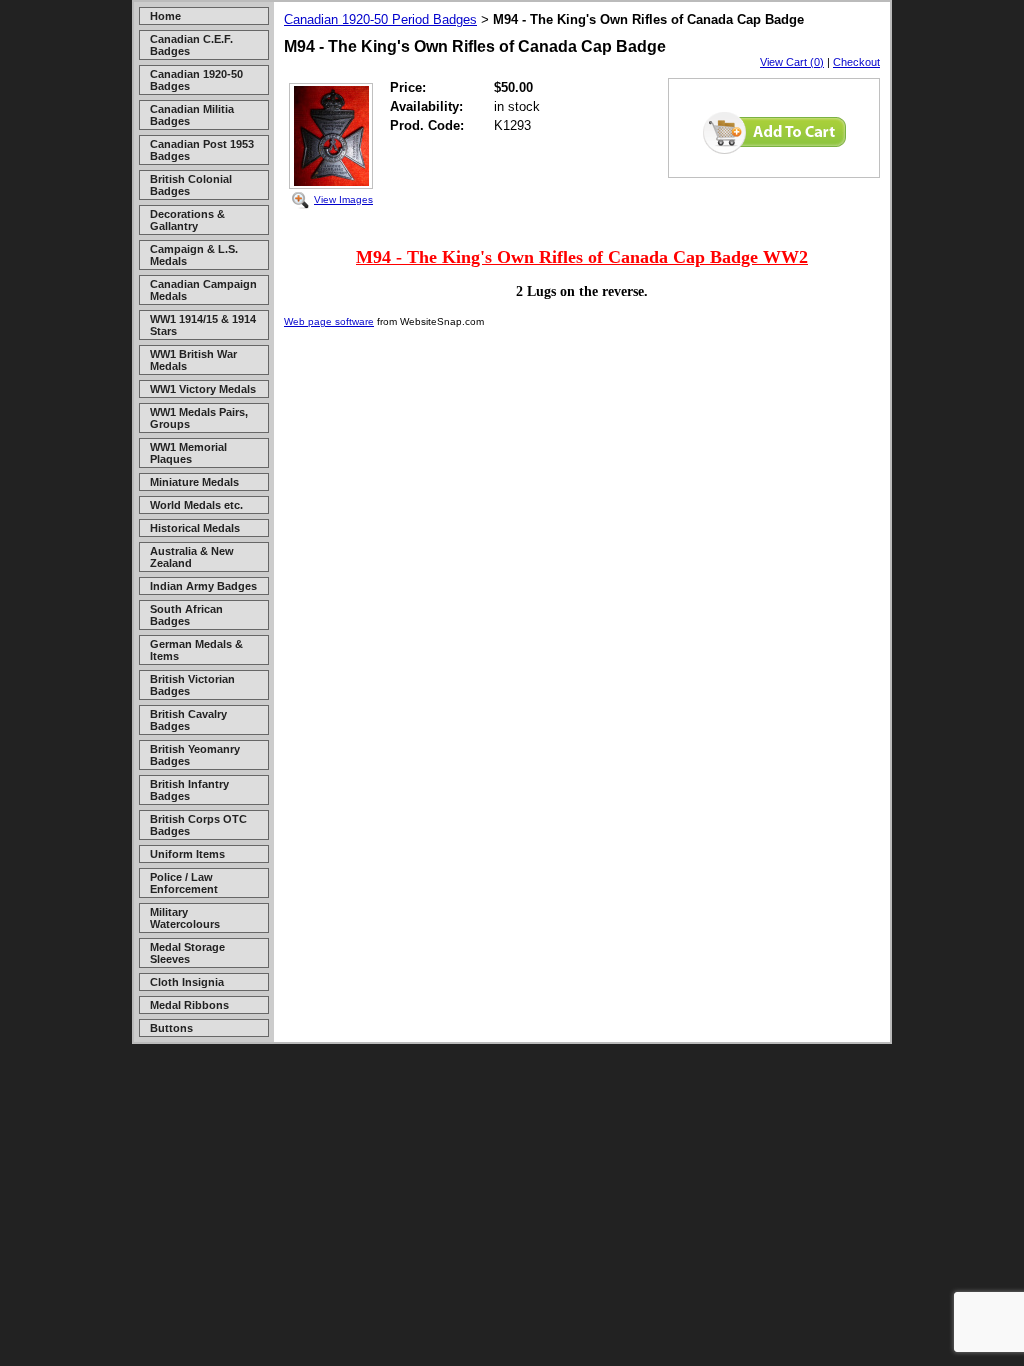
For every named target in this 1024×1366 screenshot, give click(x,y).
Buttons (171, 1028)
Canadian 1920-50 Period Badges (380, 19)
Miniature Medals (194, 482)
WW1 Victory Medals (203, 389)
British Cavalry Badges (188, 720)
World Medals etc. (196, 505)
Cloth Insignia (187, 982)
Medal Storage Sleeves (187, 953)
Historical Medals (195, 528)
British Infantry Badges (189, 790)
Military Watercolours (185, 918)
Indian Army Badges (203, 586)
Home (165, 16)
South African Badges (186, 615)
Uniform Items (187, 854)
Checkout (856, 62)
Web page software (329, 321)
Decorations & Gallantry (187, 220)
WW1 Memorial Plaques (188, 453)
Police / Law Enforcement (184, 883)
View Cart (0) (792, 62)
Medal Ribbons (189, 1005)
